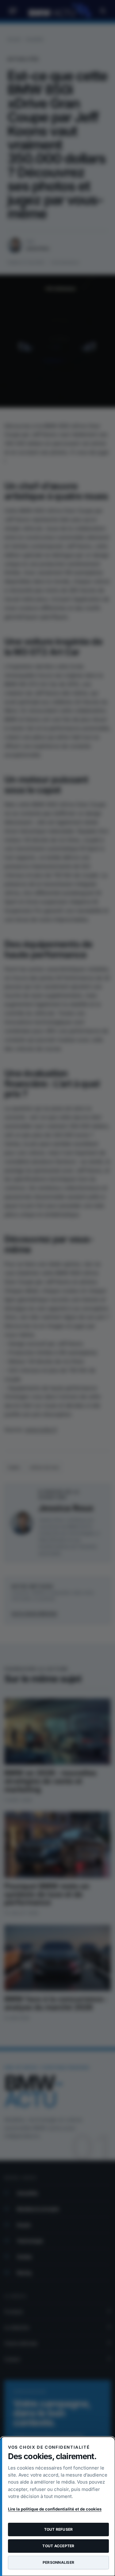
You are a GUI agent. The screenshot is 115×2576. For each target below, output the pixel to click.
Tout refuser (59, 2529)
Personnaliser (58, 2562)
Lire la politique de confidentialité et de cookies (55, 2509)
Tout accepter (58, 2546)
